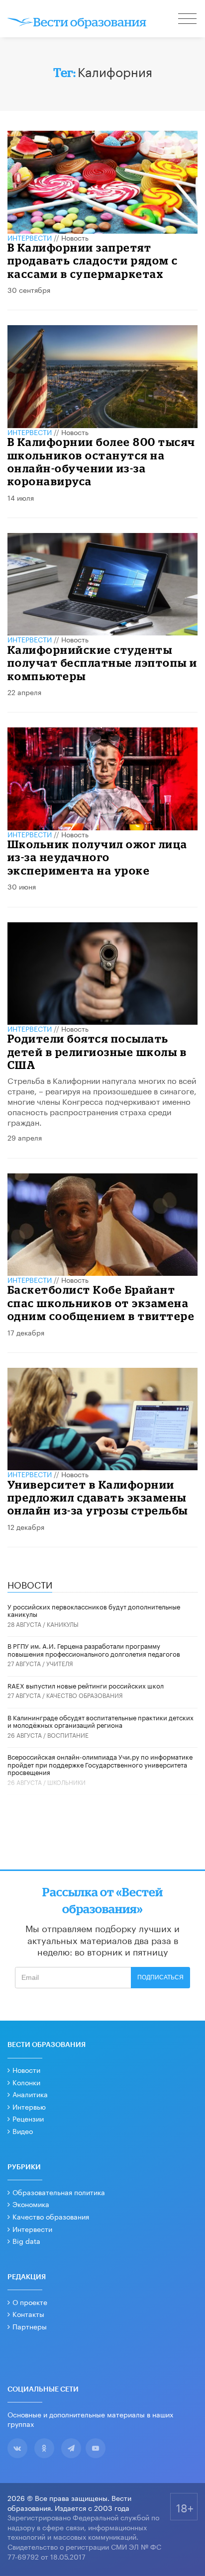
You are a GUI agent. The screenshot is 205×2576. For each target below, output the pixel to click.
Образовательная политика (59, 2192)
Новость (75, 237)
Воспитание (68, 1734)
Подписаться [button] (160, 1977)
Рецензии (28, 2118)
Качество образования (85, 1695)
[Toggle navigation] (188, 20)
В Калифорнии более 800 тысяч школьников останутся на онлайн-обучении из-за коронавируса (102, 461)
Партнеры (30, 2326)
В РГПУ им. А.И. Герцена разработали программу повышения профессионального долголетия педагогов (94, 1649)
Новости (26, 2069)
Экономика (31, 2204)
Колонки (26, 2082)
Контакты (28, 2313)
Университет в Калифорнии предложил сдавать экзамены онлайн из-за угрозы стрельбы (98, 1498)
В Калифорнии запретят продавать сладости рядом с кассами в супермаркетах (93, 261)
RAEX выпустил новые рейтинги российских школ (86, 1685)
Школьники (66, 1782)
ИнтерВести (30, 237)
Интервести (32, 2228)
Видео (23, 2131)
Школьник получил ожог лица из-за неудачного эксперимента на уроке (98, 857)
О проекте (30, 2302)
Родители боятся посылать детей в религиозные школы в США (97, 1052)
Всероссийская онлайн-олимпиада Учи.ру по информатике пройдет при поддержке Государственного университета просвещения (100, 1764)
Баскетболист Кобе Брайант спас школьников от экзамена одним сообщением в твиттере (101, 1303)
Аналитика (30, 2094)
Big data (26, 2240)
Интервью (29, 2106)
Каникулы (63, 1624)
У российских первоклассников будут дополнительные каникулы (94, 1610)
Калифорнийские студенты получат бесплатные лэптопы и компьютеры (102, 663)
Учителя (60, 1663)
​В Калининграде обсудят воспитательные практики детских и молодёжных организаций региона (101, 1721)
